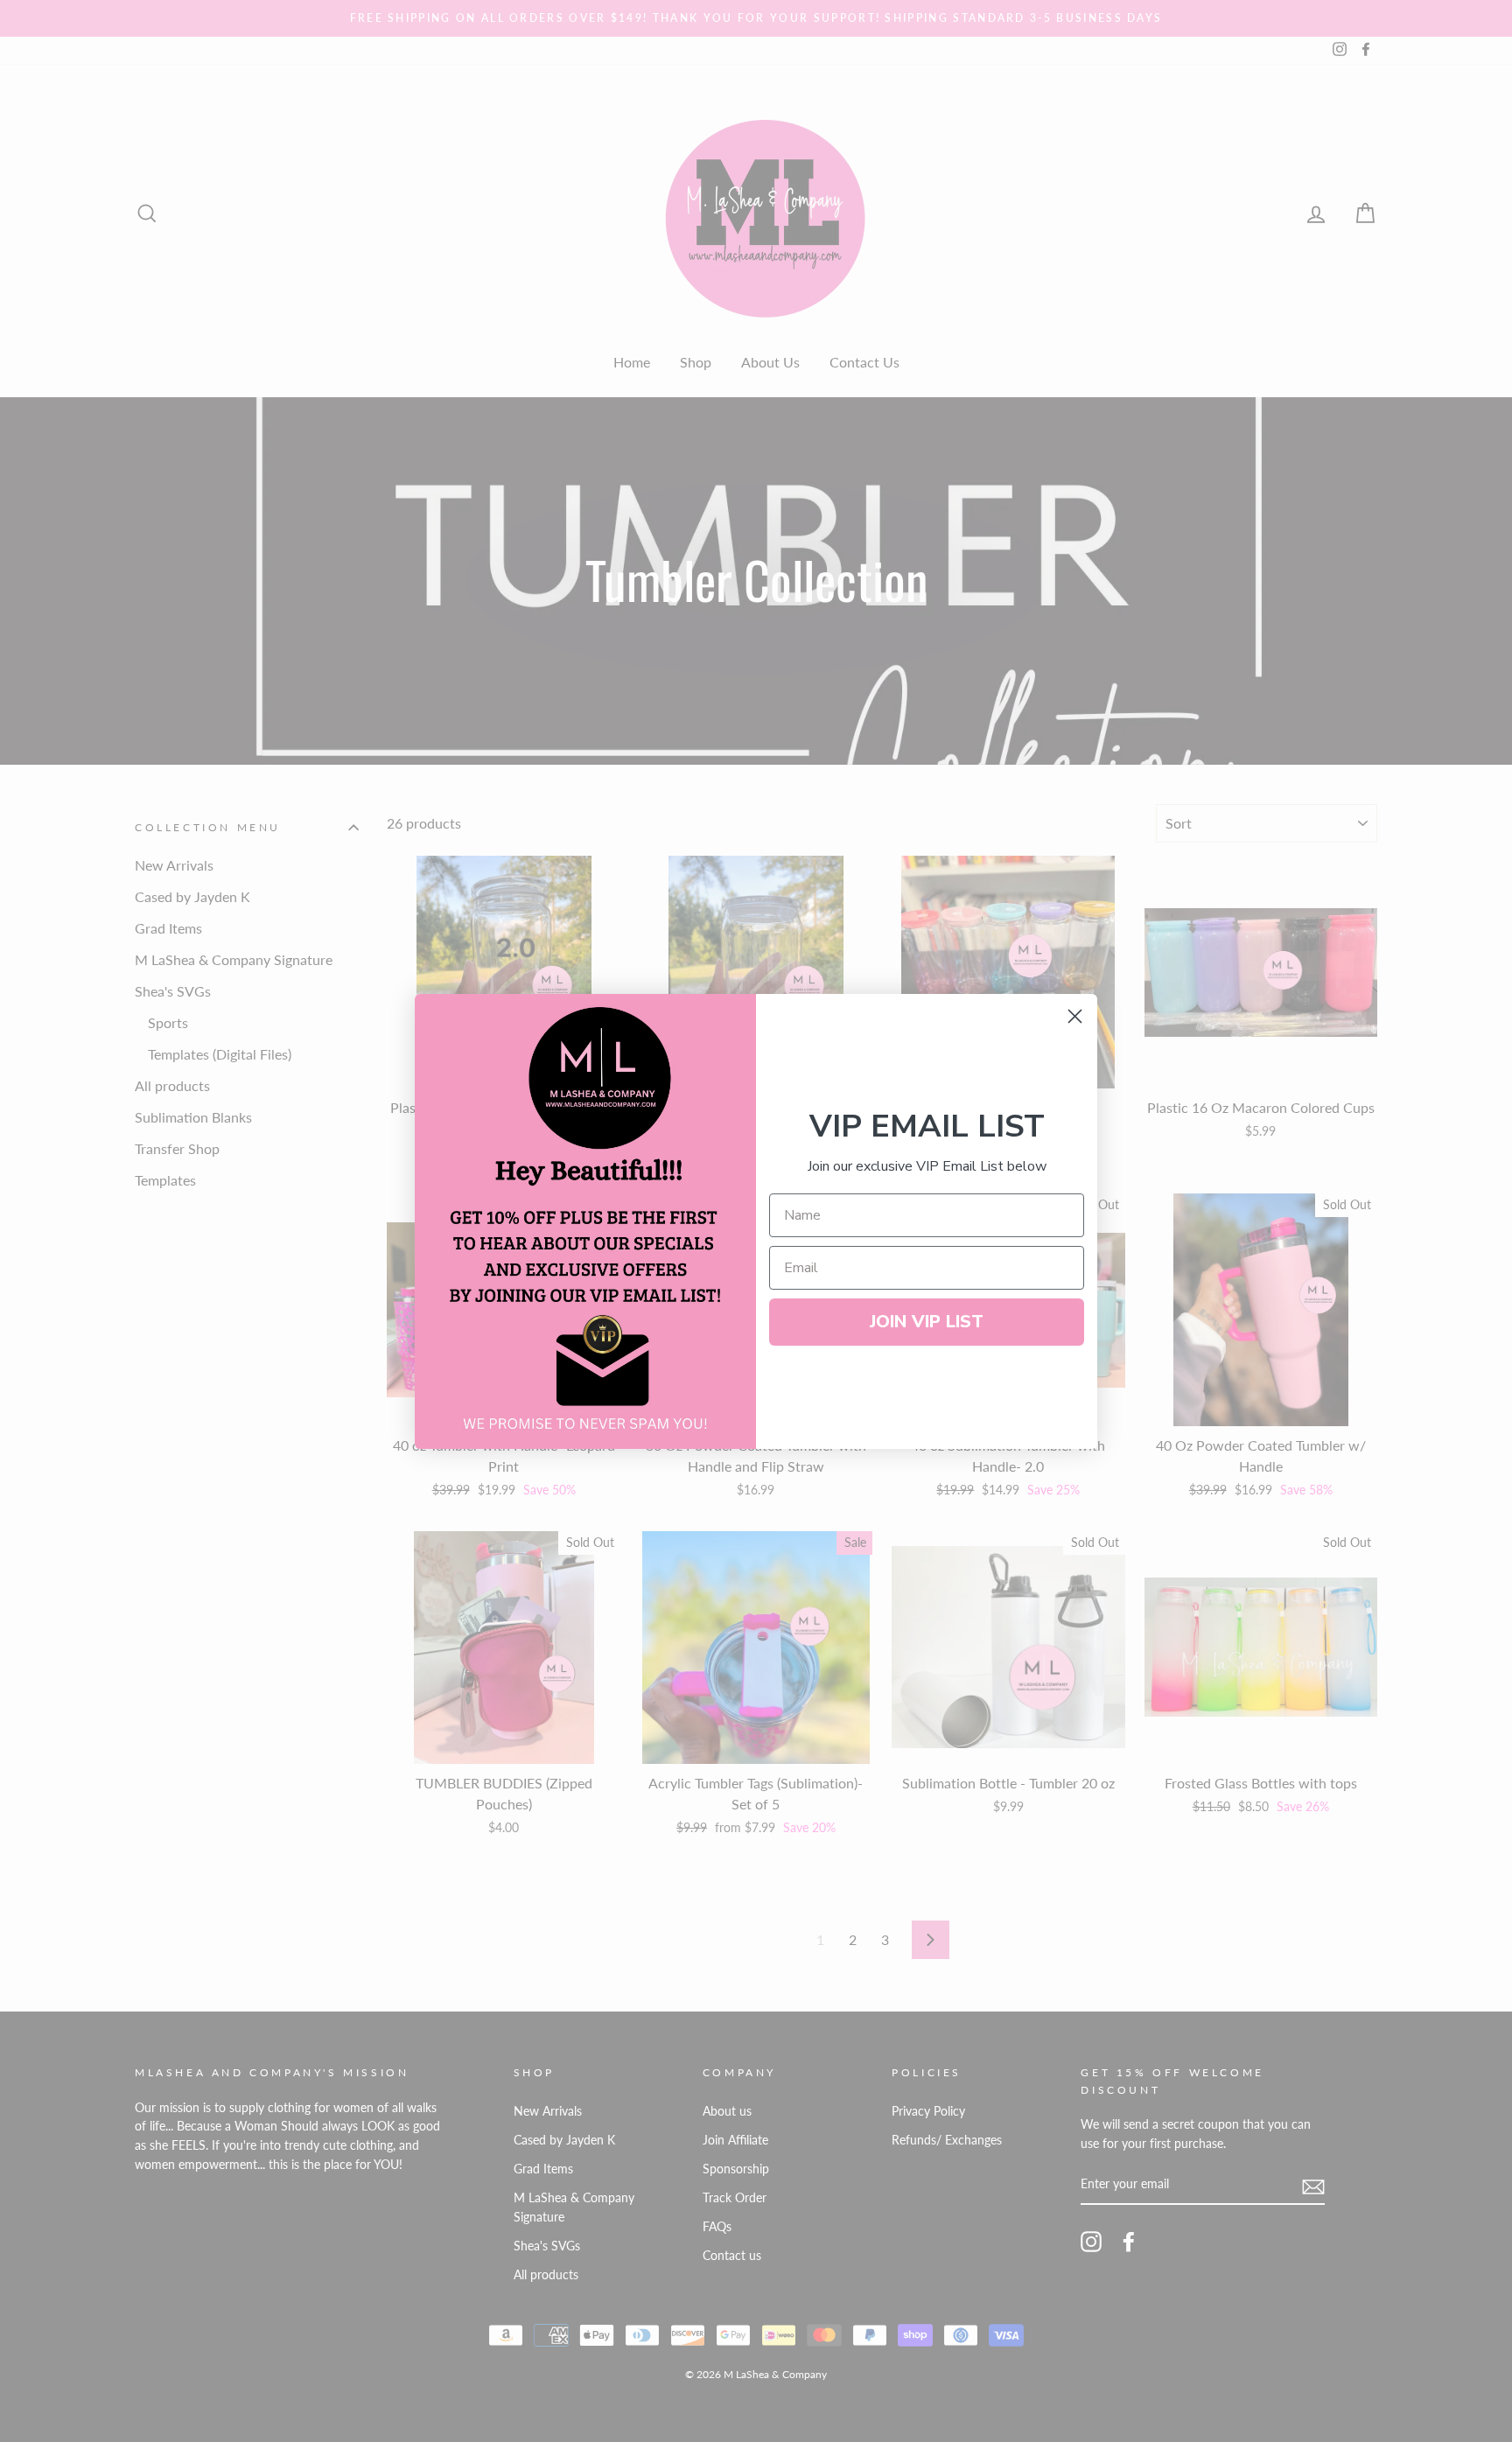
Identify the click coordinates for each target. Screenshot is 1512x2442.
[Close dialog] (1075, 1016)
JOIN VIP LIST (927, 1322)
